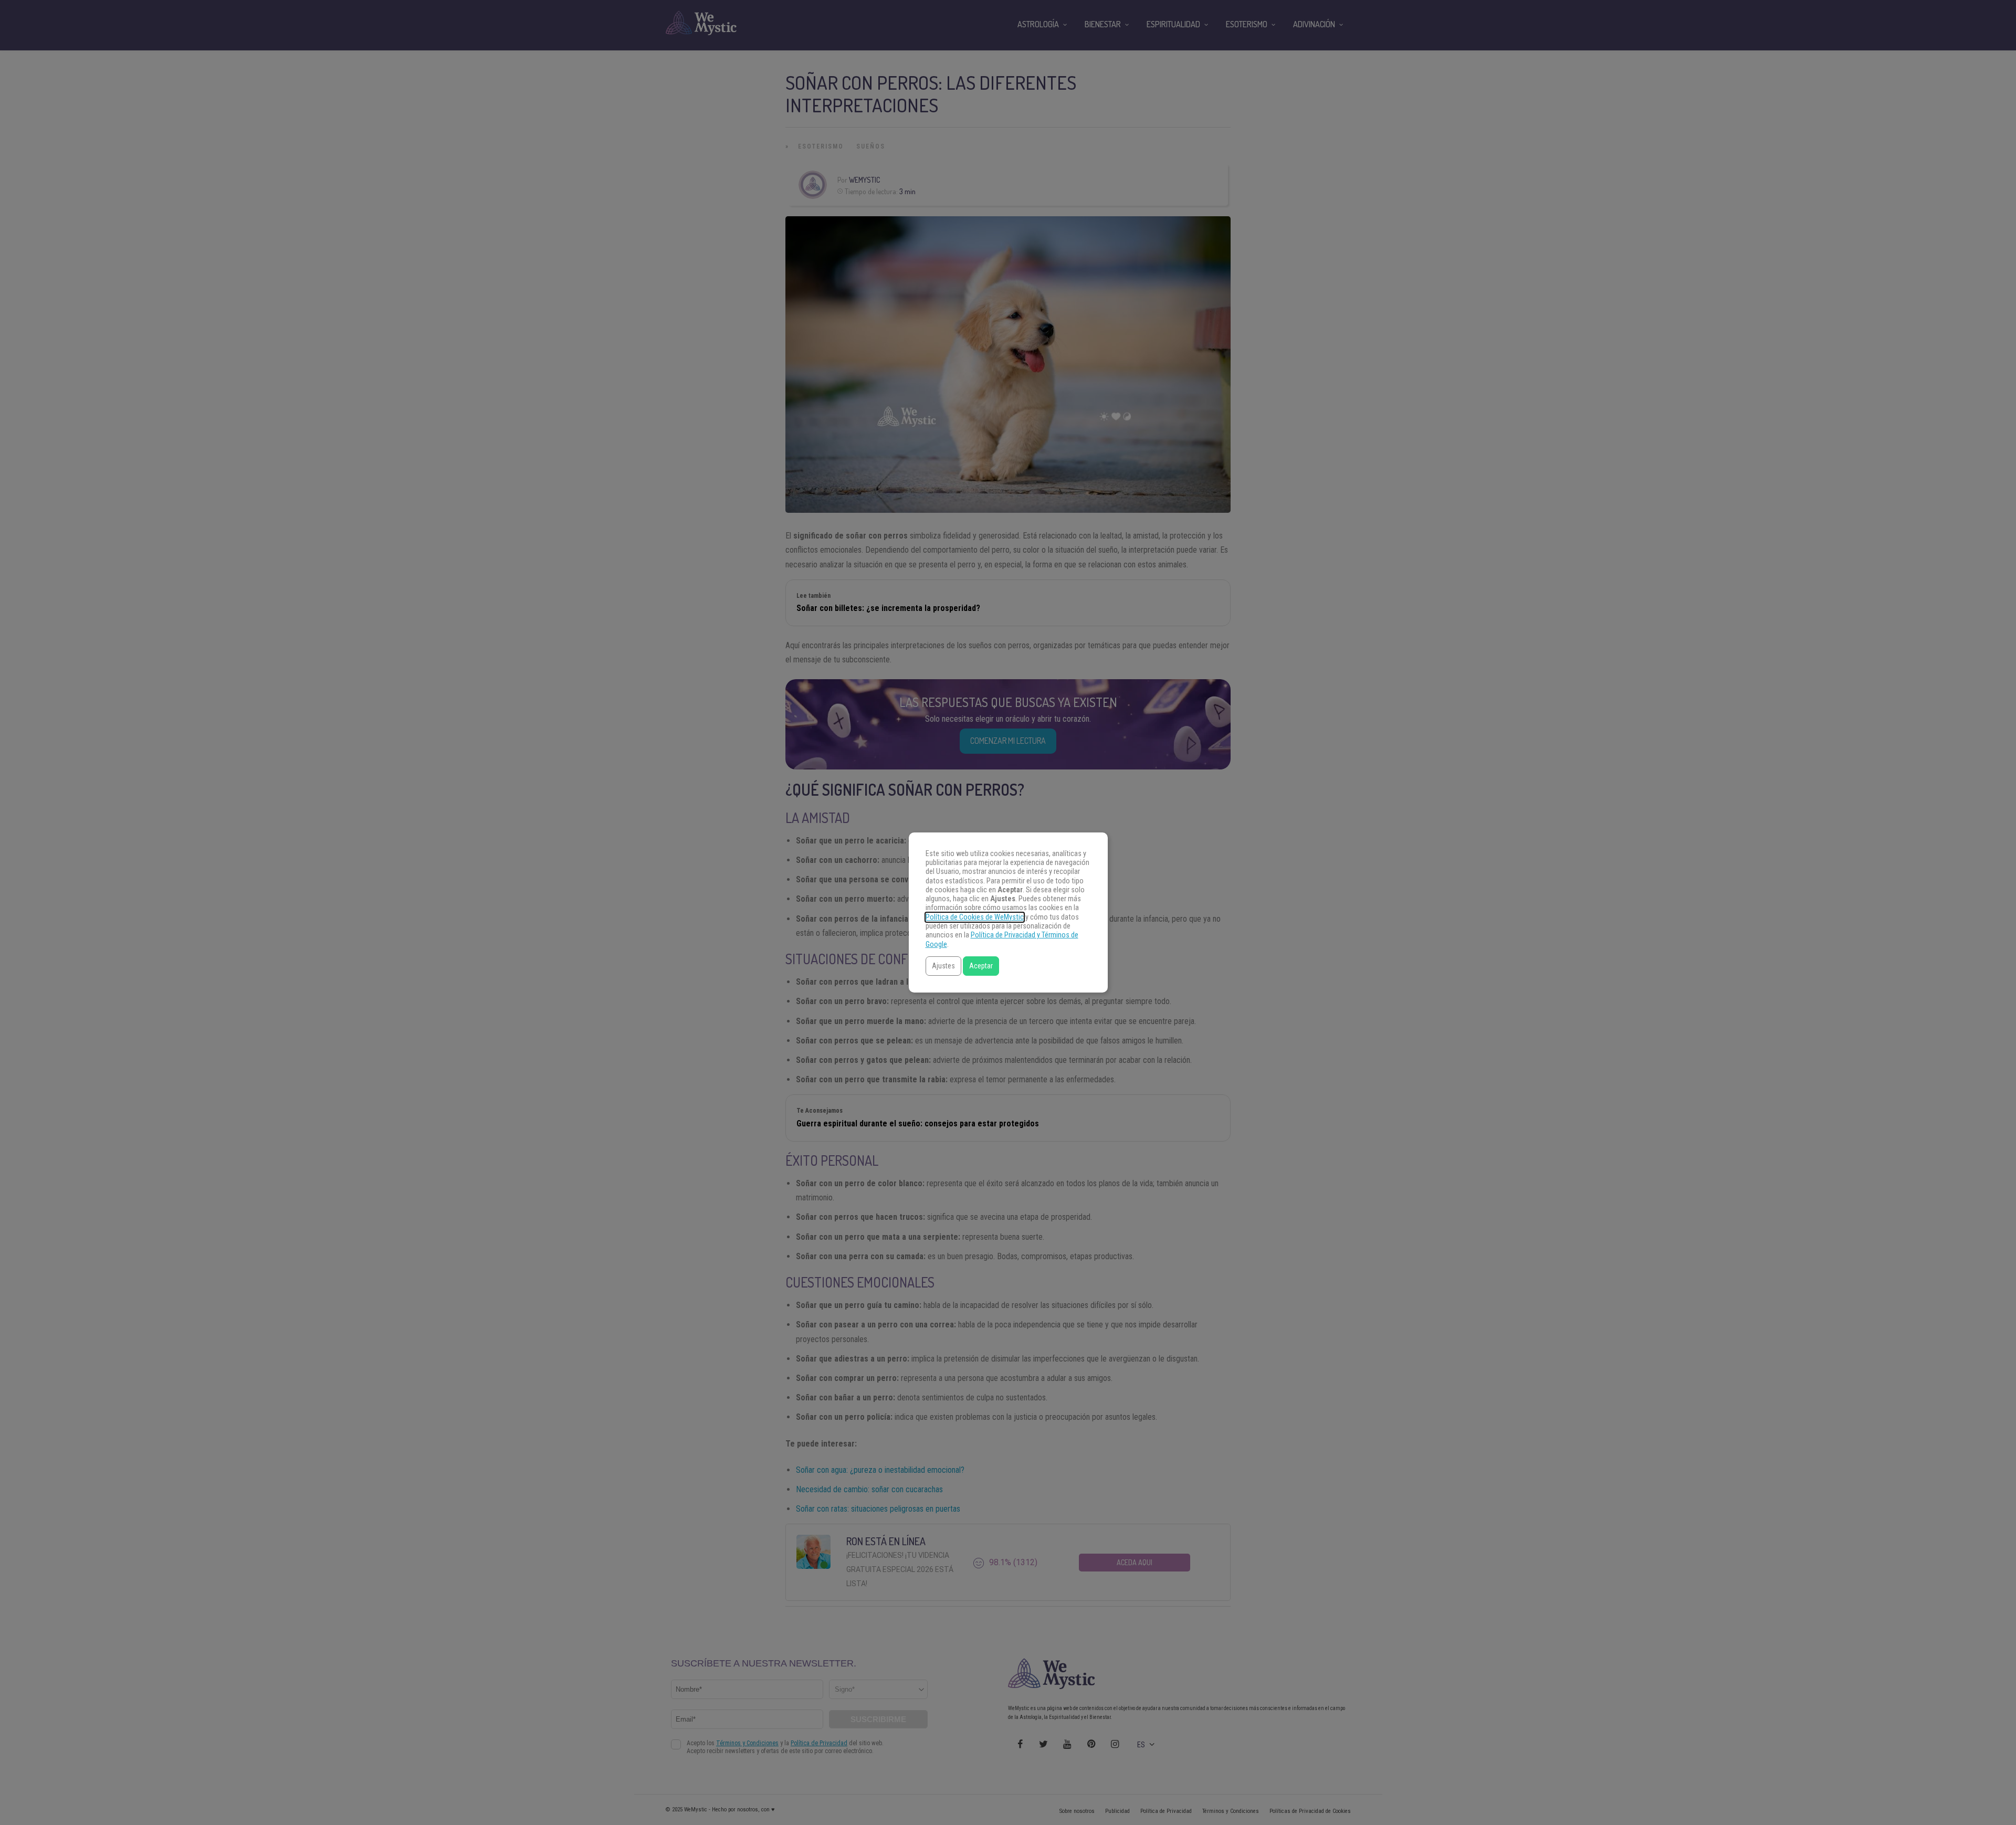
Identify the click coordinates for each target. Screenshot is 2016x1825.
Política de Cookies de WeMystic (975, 917)
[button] (943, 966)
